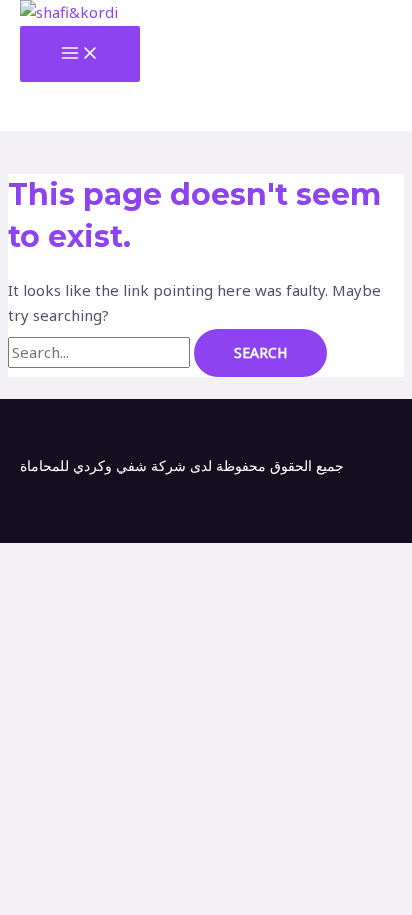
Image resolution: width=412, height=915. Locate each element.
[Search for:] (101, 352)
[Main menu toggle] (80, 54)
